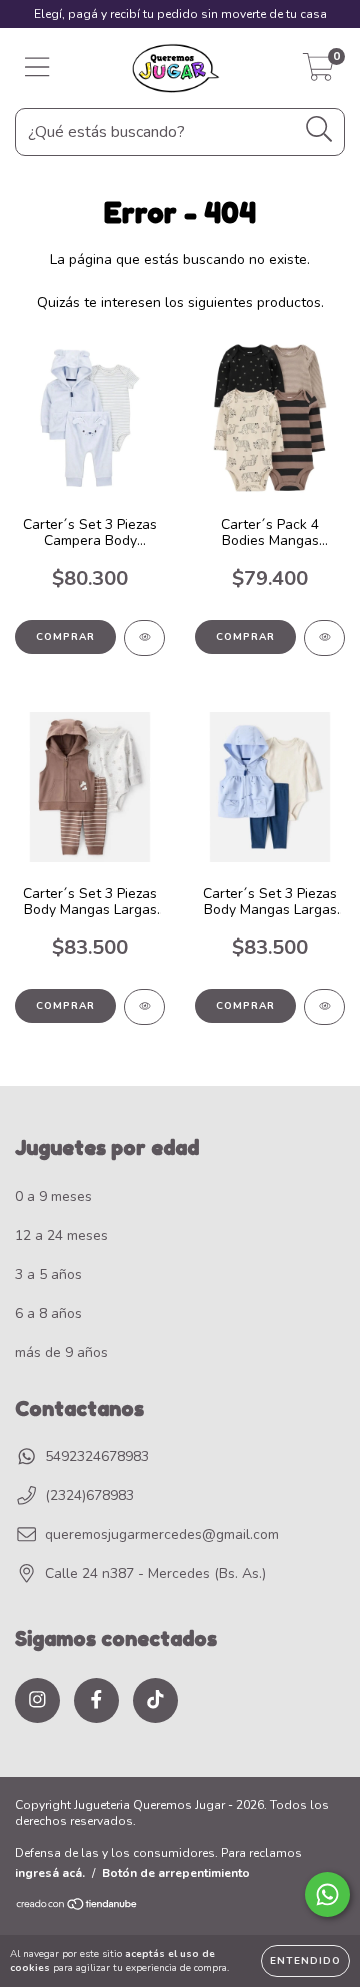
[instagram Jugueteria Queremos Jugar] (37, 1700)
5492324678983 (97, 1456)
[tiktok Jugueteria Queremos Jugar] (155, 1700)
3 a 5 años (48, 1274)
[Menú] (37, 68)
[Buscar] (319, 129)
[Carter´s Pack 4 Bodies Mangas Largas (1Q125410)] (324, 638)
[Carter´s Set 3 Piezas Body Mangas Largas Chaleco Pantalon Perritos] (144, 1007)
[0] (318, 73)
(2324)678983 (89, 1495)
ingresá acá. (50, 1873)
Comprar (65, 637)
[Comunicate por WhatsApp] (327, 1894)
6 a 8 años (48, 1313)
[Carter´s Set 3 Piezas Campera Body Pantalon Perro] (144, 638)
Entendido (305, 1961)
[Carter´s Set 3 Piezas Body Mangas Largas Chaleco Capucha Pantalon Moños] (324, 1007)
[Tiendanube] (77, 1907)
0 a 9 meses (53, 1196)
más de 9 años (61, 1352)
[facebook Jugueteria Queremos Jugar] (96, 1700)
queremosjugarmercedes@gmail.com (162, 1534)
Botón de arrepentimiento (176, 1873)
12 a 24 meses (61, 1235)
